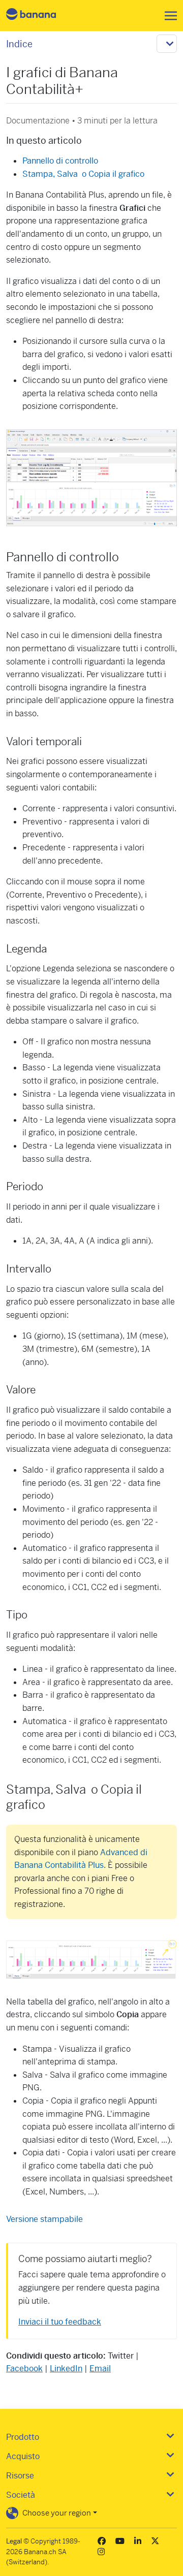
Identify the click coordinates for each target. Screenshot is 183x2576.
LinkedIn (66, 2368)
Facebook (24, 2368)
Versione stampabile (44, 2219)
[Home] (40, 15)
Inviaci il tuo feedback (60, 2322)
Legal (14, 2541)
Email (100, 2368)
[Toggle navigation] (168, 16)
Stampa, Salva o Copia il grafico (83, 174)
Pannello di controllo (60, 161)
